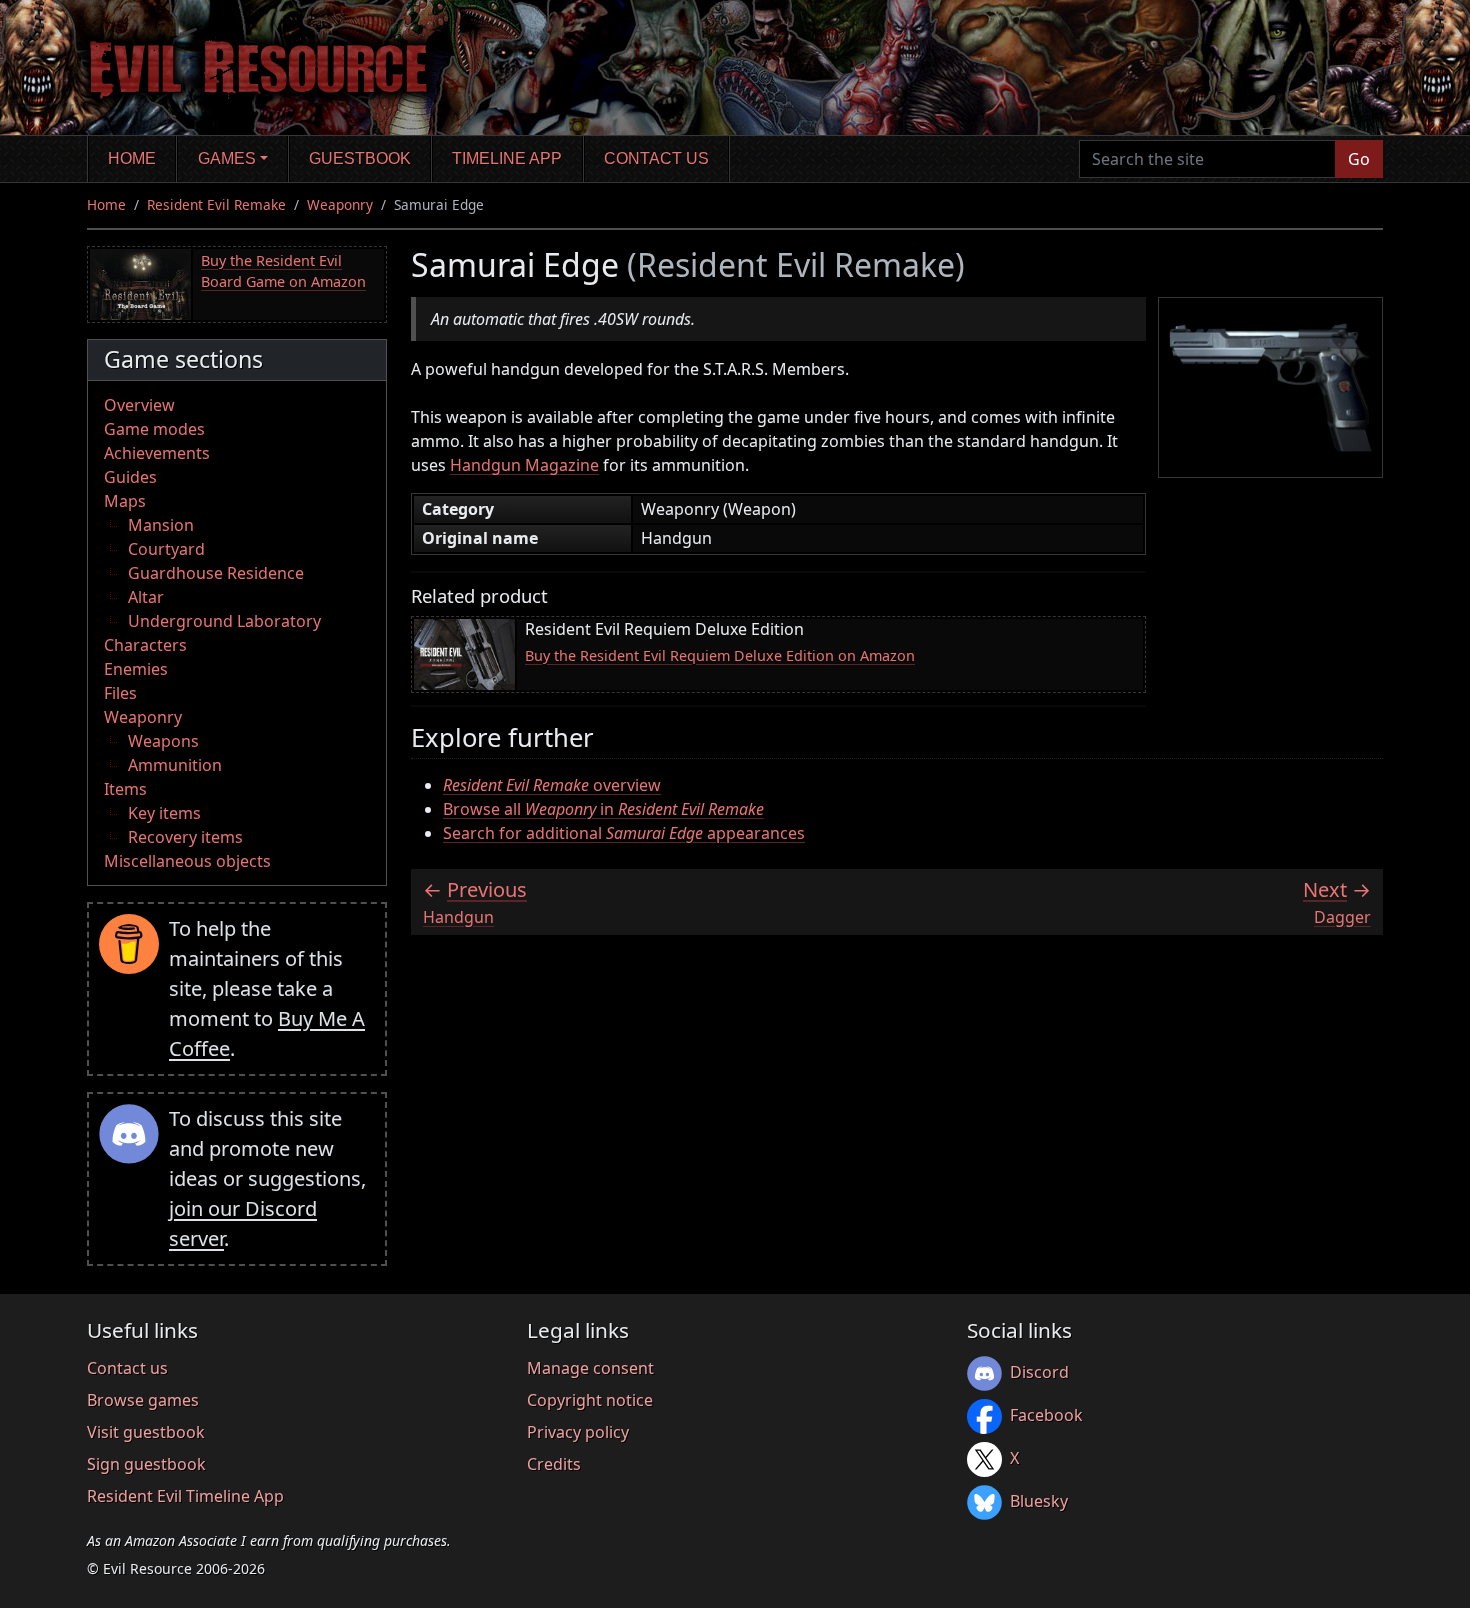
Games (227, 158)
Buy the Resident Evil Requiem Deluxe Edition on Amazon (720, 655)
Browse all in (603, 809)
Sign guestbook (146, 1464)
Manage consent (590, 1368)
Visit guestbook (146, 1432)
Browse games (143, 1400)
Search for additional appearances (624, 833)
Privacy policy (578, 1432)
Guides (130, 477)
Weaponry (340, 204)
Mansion (161, 525)
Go (1359, 159)
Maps (125, 501)
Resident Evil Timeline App (185, 1496)
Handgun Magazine (524, 465)
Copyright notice (590, 1400)
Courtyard (166, 549)
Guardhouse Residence (216, 573)
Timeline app (507, 158)
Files (120, 693)
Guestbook (360, 158)
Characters (145, 645)
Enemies (136, 669)
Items (125, 789)
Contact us (656, 158)
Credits (554, 1464)
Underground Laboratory (224, 621)
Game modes (154, 429)
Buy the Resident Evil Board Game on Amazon (283, 271)
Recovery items (185, 837)
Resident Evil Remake (216, 204)
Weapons (163, 741)
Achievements (157, 453)
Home (132, 158)
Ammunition (175, 765)
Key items (164, 813)
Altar (146, 597)
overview (552, 785)
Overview (139, 405)
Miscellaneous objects (187, 861)
